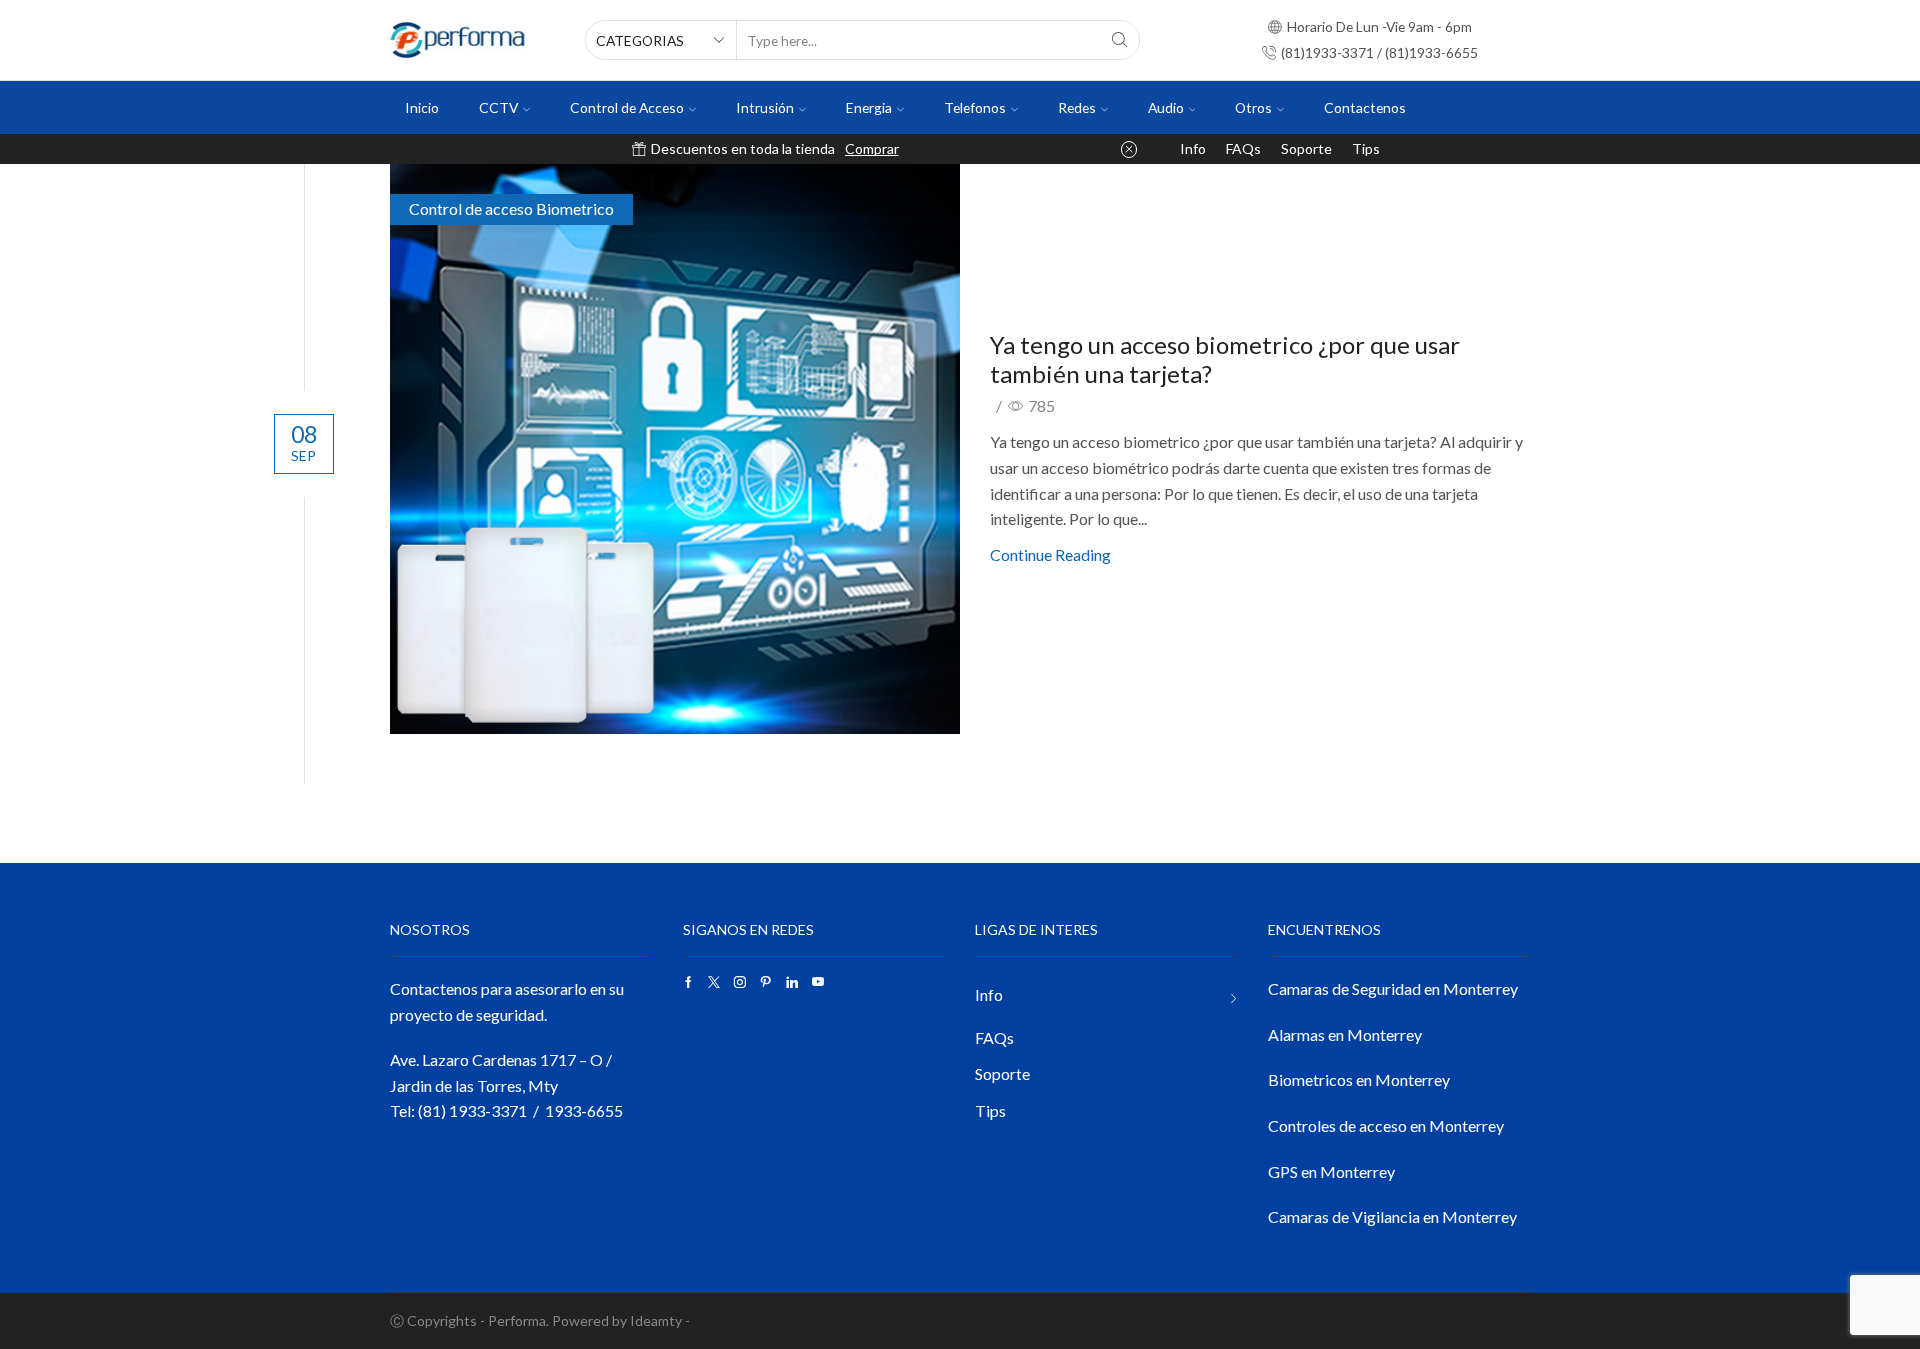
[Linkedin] (792, 982)
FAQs (1243, 148)
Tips (1366, 148)
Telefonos (975, 107)
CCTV (498, 107)
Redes (1077, 107)
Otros (1253, 107)
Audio (1166, 107)
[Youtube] (818, 982)
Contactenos (1365, 107)
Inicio (422, 107)
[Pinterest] (766, 982)
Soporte (1306, 148)
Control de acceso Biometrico (511, 208)
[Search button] (1120, 40)
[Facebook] (688, 982)
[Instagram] (740, 982)
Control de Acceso (627, 107)
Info (1193, 148)
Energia (869, 107)
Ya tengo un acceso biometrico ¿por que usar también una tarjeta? (1225, 359)
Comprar (872, 148)
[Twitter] (714, 982)
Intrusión (765, 107)
